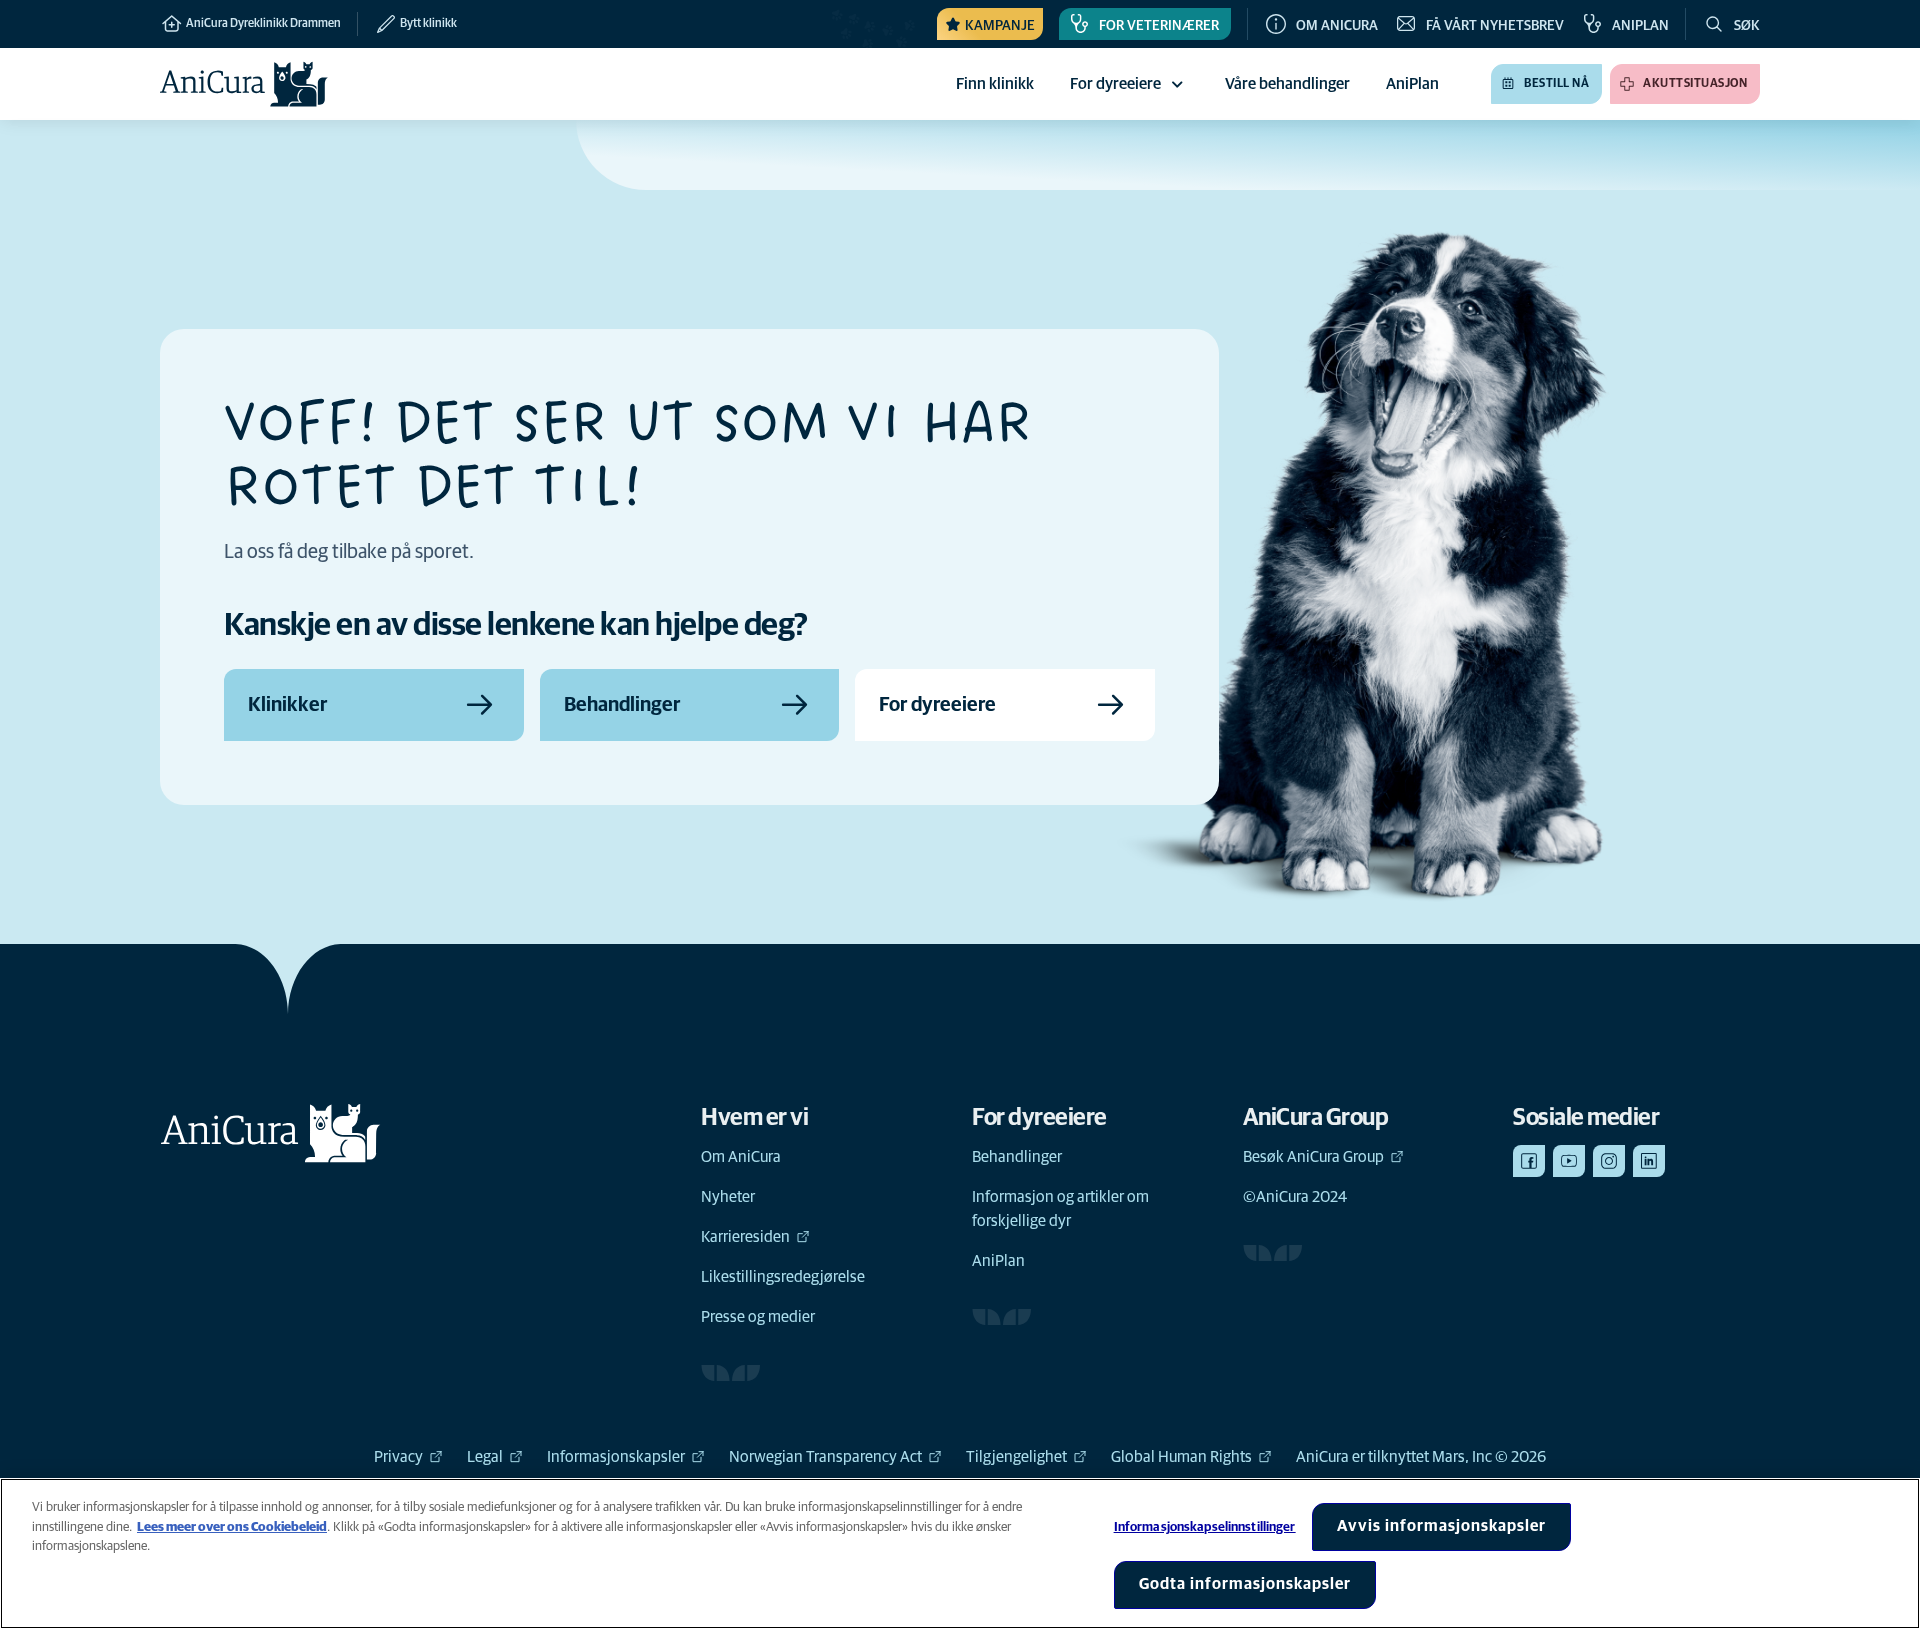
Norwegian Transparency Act (825, 1457)
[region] (960, 1553)
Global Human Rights (1181, 1457)
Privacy (398, 1457)
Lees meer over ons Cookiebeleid (232, 1527)
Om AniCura (741, 1157)
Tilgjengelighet (1016, 1457)
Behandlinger (1017, 1157)
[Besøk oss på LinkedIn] (1649, 1161)
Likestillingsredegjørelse (783, 1277)
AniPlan (998, 1261)
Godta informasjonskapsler (1245, 1584)
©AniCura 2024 (1295, 1197)
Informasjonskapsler (616, 1457)
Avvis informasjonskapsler (1441, 1526)
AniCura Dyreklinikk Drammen (262, 24)
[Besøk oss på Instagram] (1609, 1161)
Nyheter (728, 1197)
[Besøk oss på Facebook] (1529, 1161)
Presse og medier (758, 1317)
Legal (485, 1457)
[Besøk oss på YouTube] (1569, 1161)
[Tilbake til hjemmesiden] (244, 84)
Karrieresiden (745, 1237)
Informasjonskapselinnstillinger (1205, 1527)
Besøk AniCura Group (1313, 1157)
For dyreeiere (1115, 84)
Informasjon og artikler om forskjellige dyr (1060, 1209)
